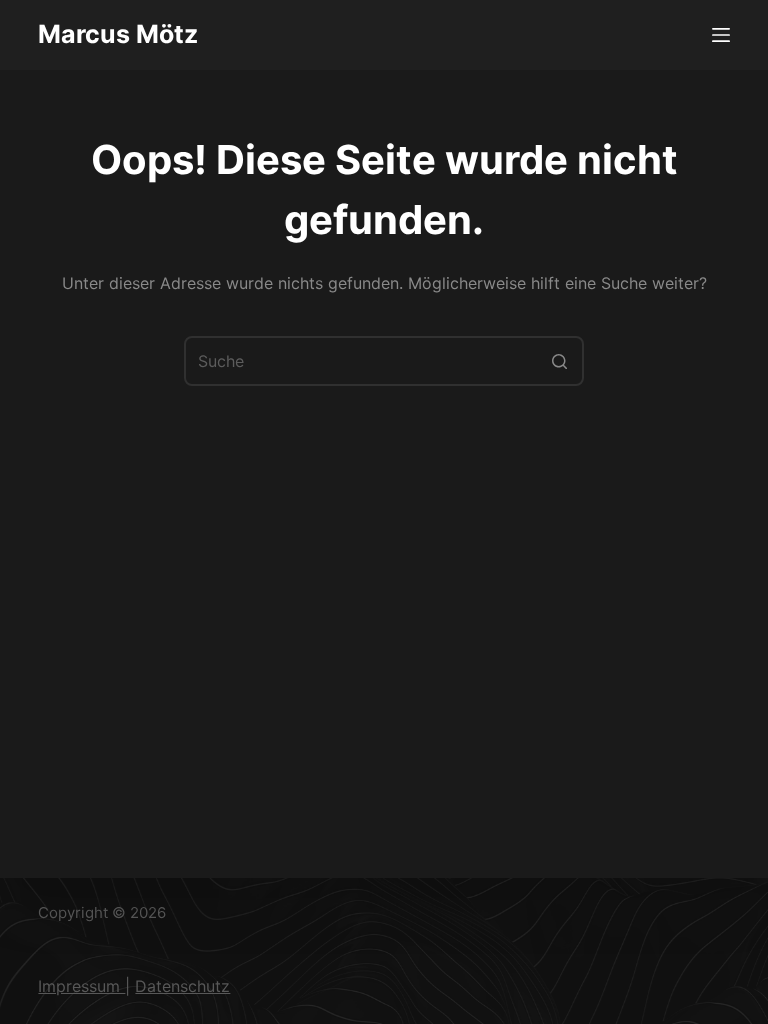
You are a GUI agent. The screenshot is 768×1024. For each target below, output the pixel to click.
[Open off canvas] (721, 35)
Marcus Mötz (118, 34)
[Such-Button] (559, 361)
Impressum (81, 986)
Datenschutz (182, 986)
